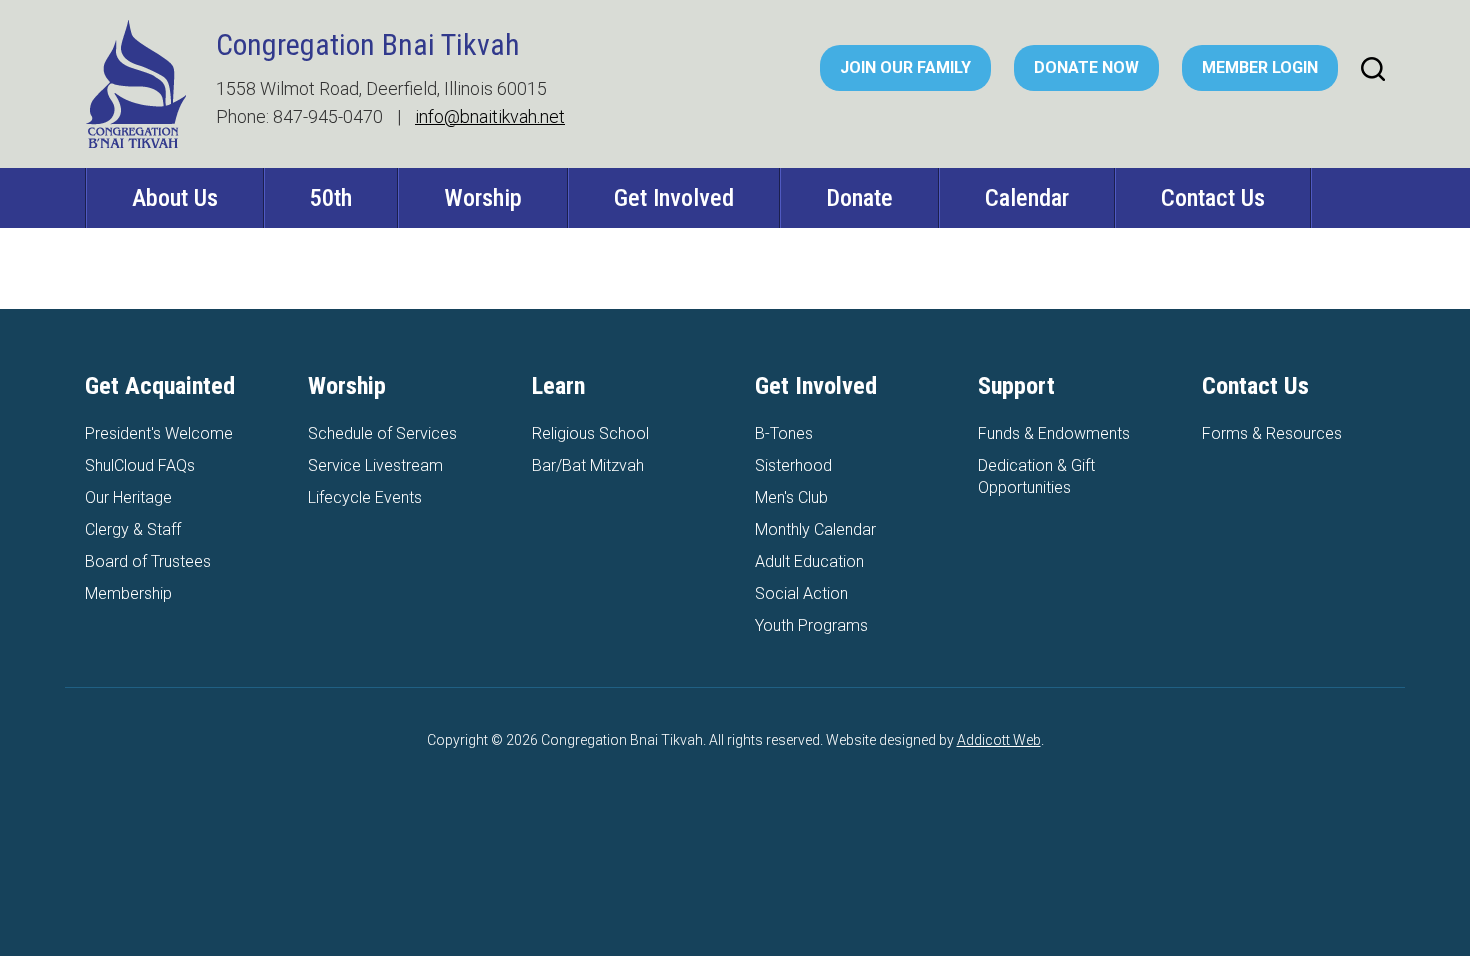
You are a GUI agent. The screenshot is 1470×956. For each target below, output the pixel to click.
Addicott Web (999, 740)
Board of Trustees (148, 561)
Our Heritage (128, 497)
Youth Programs (811, 625)
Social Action (801, 593)
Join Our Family (905, 67)
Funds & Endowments (1054, 433)
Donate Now (1086, 67)
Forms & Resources (1272, 433)
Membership (128, 593)
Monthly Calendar (815, 529)
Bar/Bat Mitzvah (588, 465)
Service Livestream (375, 465)
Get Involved (674, 198)
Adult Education (809, 561)
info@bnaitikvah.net (490, 116)
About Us (175, 198)
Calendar (1027, 198)
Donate (859, 198)
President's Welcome (159, 433)
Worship (483, 198)
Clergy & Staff (133, 529)
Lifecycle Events (365, 497)
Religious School (590, 433)
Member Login (1260, 67)
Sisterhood (793, 465)
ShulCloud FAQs (140, 465)
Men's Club (791, 497)
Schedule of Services (382, 433)
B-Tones (784, 433)
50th (331, 198)
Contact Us (1213, 198)
